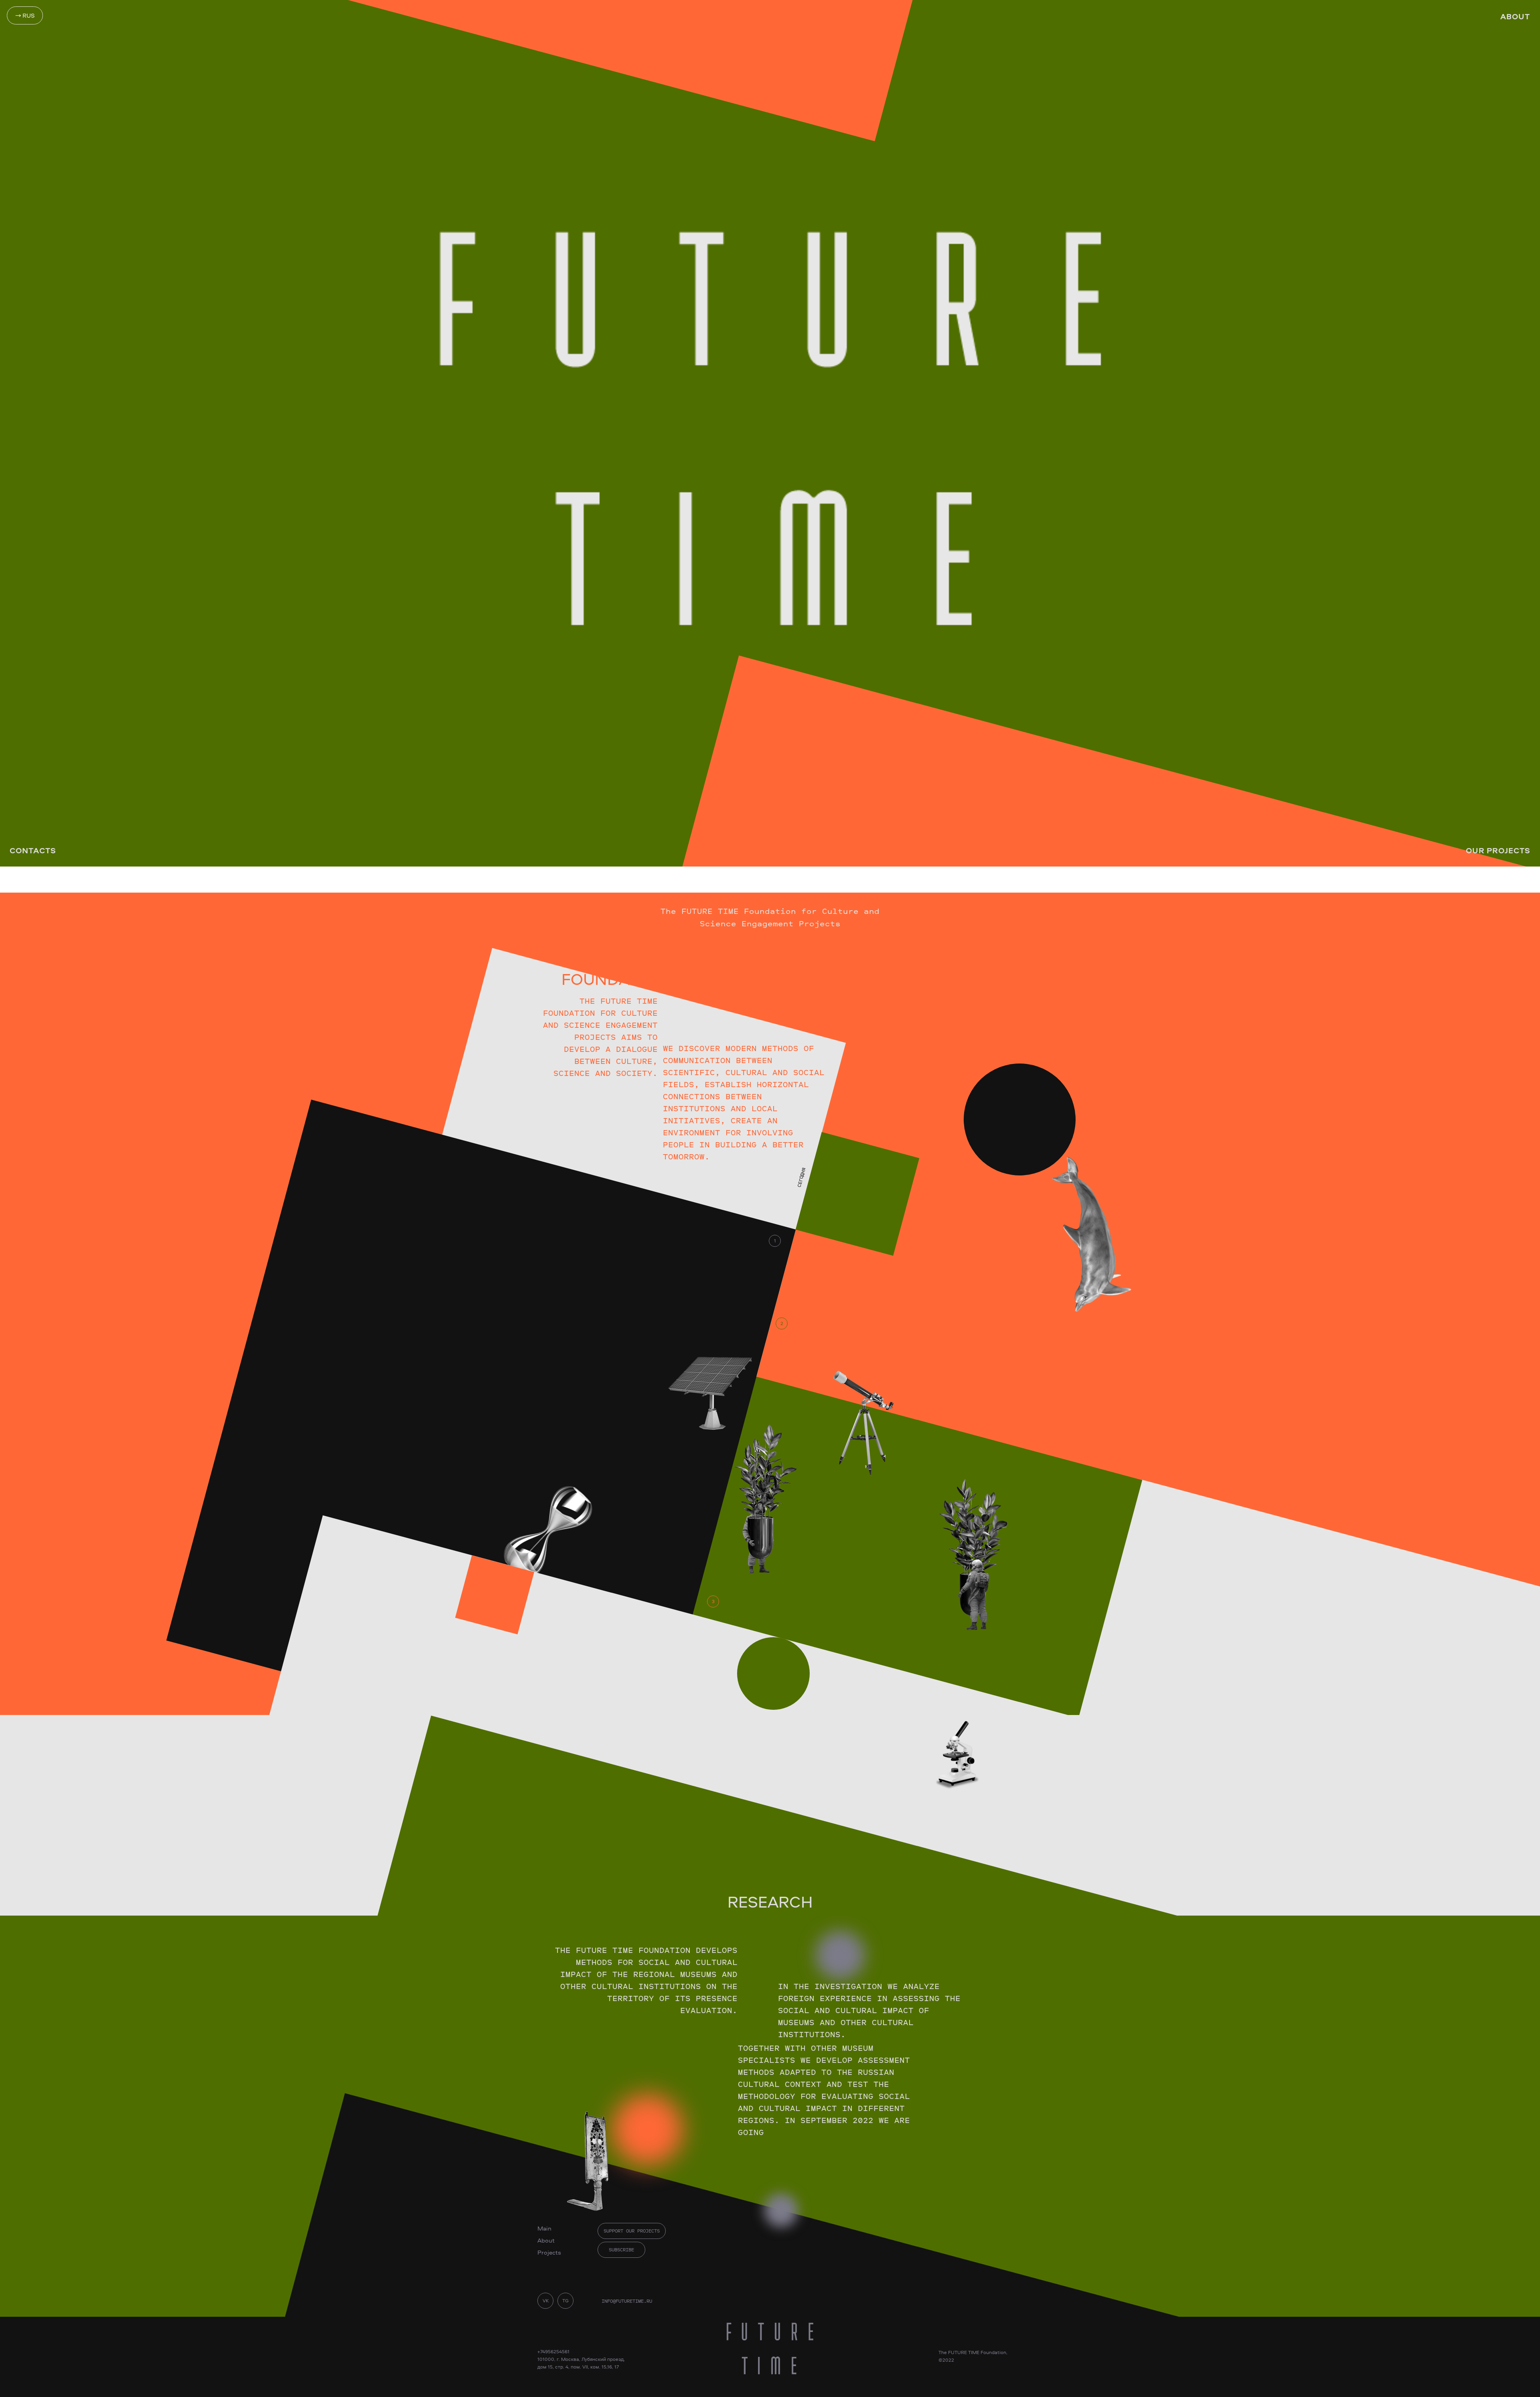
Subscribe (621, 2250)
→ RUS (25, 15)
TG (565, 2301)
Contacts (33, 850)
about (1515, 16)
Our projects (1498, 850)
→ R (826, 1119)
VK (546, 2301)
